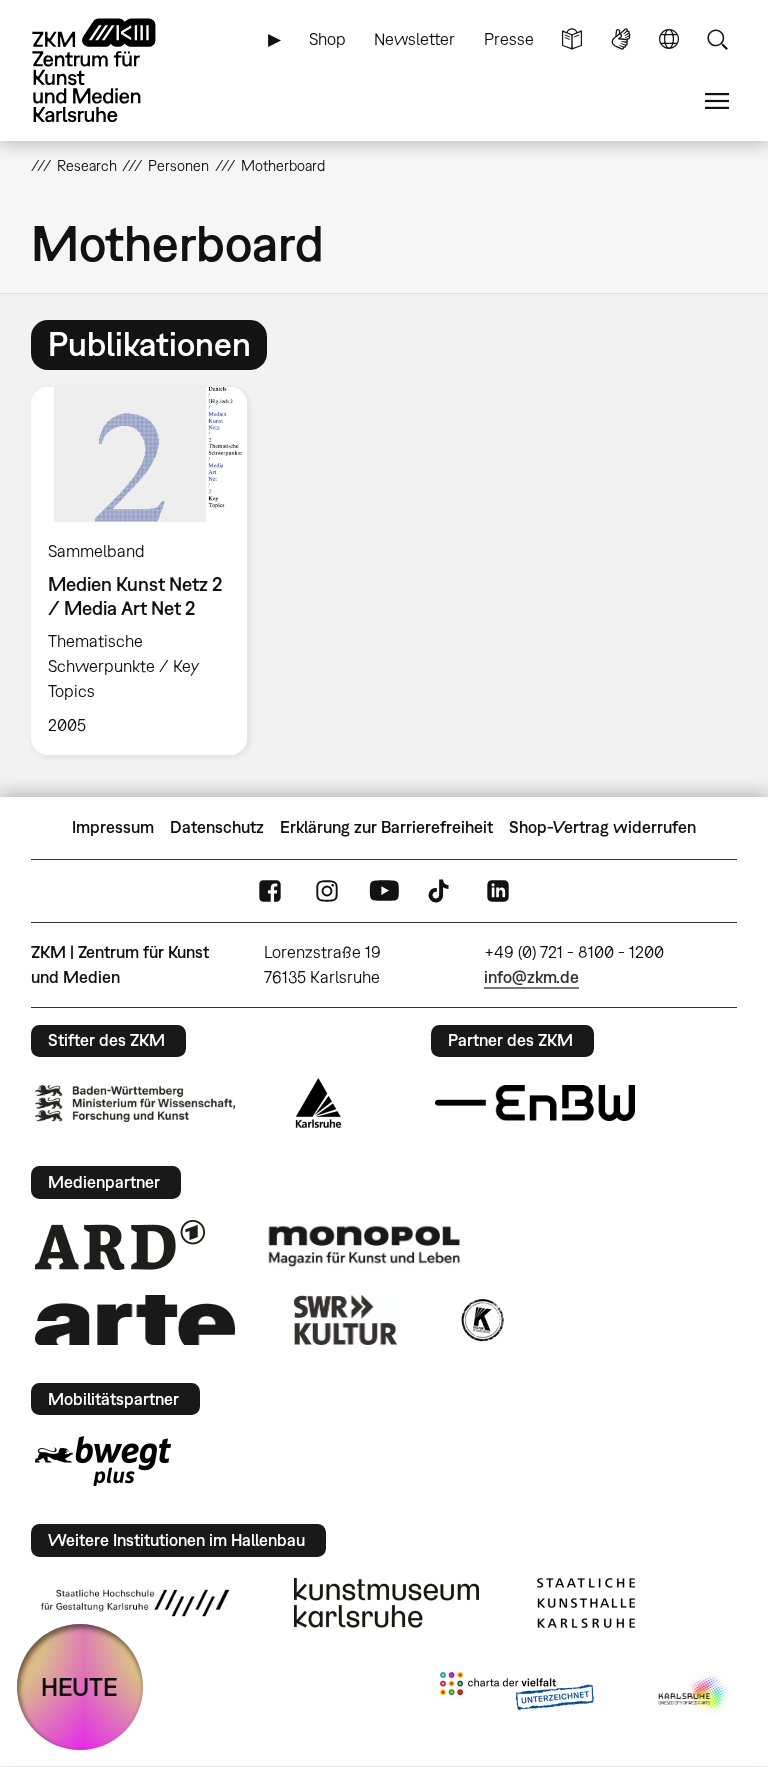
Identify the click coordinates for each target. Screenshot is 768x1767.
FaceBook (270, 890)
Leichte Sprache (572, 39)
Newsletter (414, 39)
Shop (327, 39)
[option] (147, 571)
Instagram (327, 890)
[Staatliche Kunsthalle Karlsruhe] (586, 1603)
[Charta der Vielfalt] (516, 1695)
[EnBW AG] (535, 1103)
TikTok (441, 890)
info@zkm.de (531, 977)
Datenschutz (217, 827)
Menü (717, 101)
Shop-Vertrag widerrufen (602, 827)
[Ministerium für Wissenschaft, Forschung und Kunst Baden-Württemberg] (135, 1103)
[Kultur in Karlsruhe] (481, 1320)
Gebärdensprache (621, 39)
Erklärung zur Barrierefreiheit (386, 827)
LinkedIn (498, 890)
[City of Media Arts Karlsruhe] (694, 1695)
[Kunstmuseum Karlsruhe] (386, 1603)
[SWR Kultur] (346, 1320)
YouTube (384, 890)
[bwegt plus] (103, 1461)
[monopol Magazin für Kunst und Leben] (364, 1245)
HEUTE (79, 1686)
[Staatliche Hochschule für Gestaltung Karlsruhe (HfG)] (135, 1603)
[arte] (135, 1319)
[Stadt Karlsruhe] (318, 1103)
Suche (717, 39)
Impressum (113, 827)
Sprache (669, 39)
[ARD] (120, 1245)
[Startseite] (111, 70)
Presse (509, 39)
